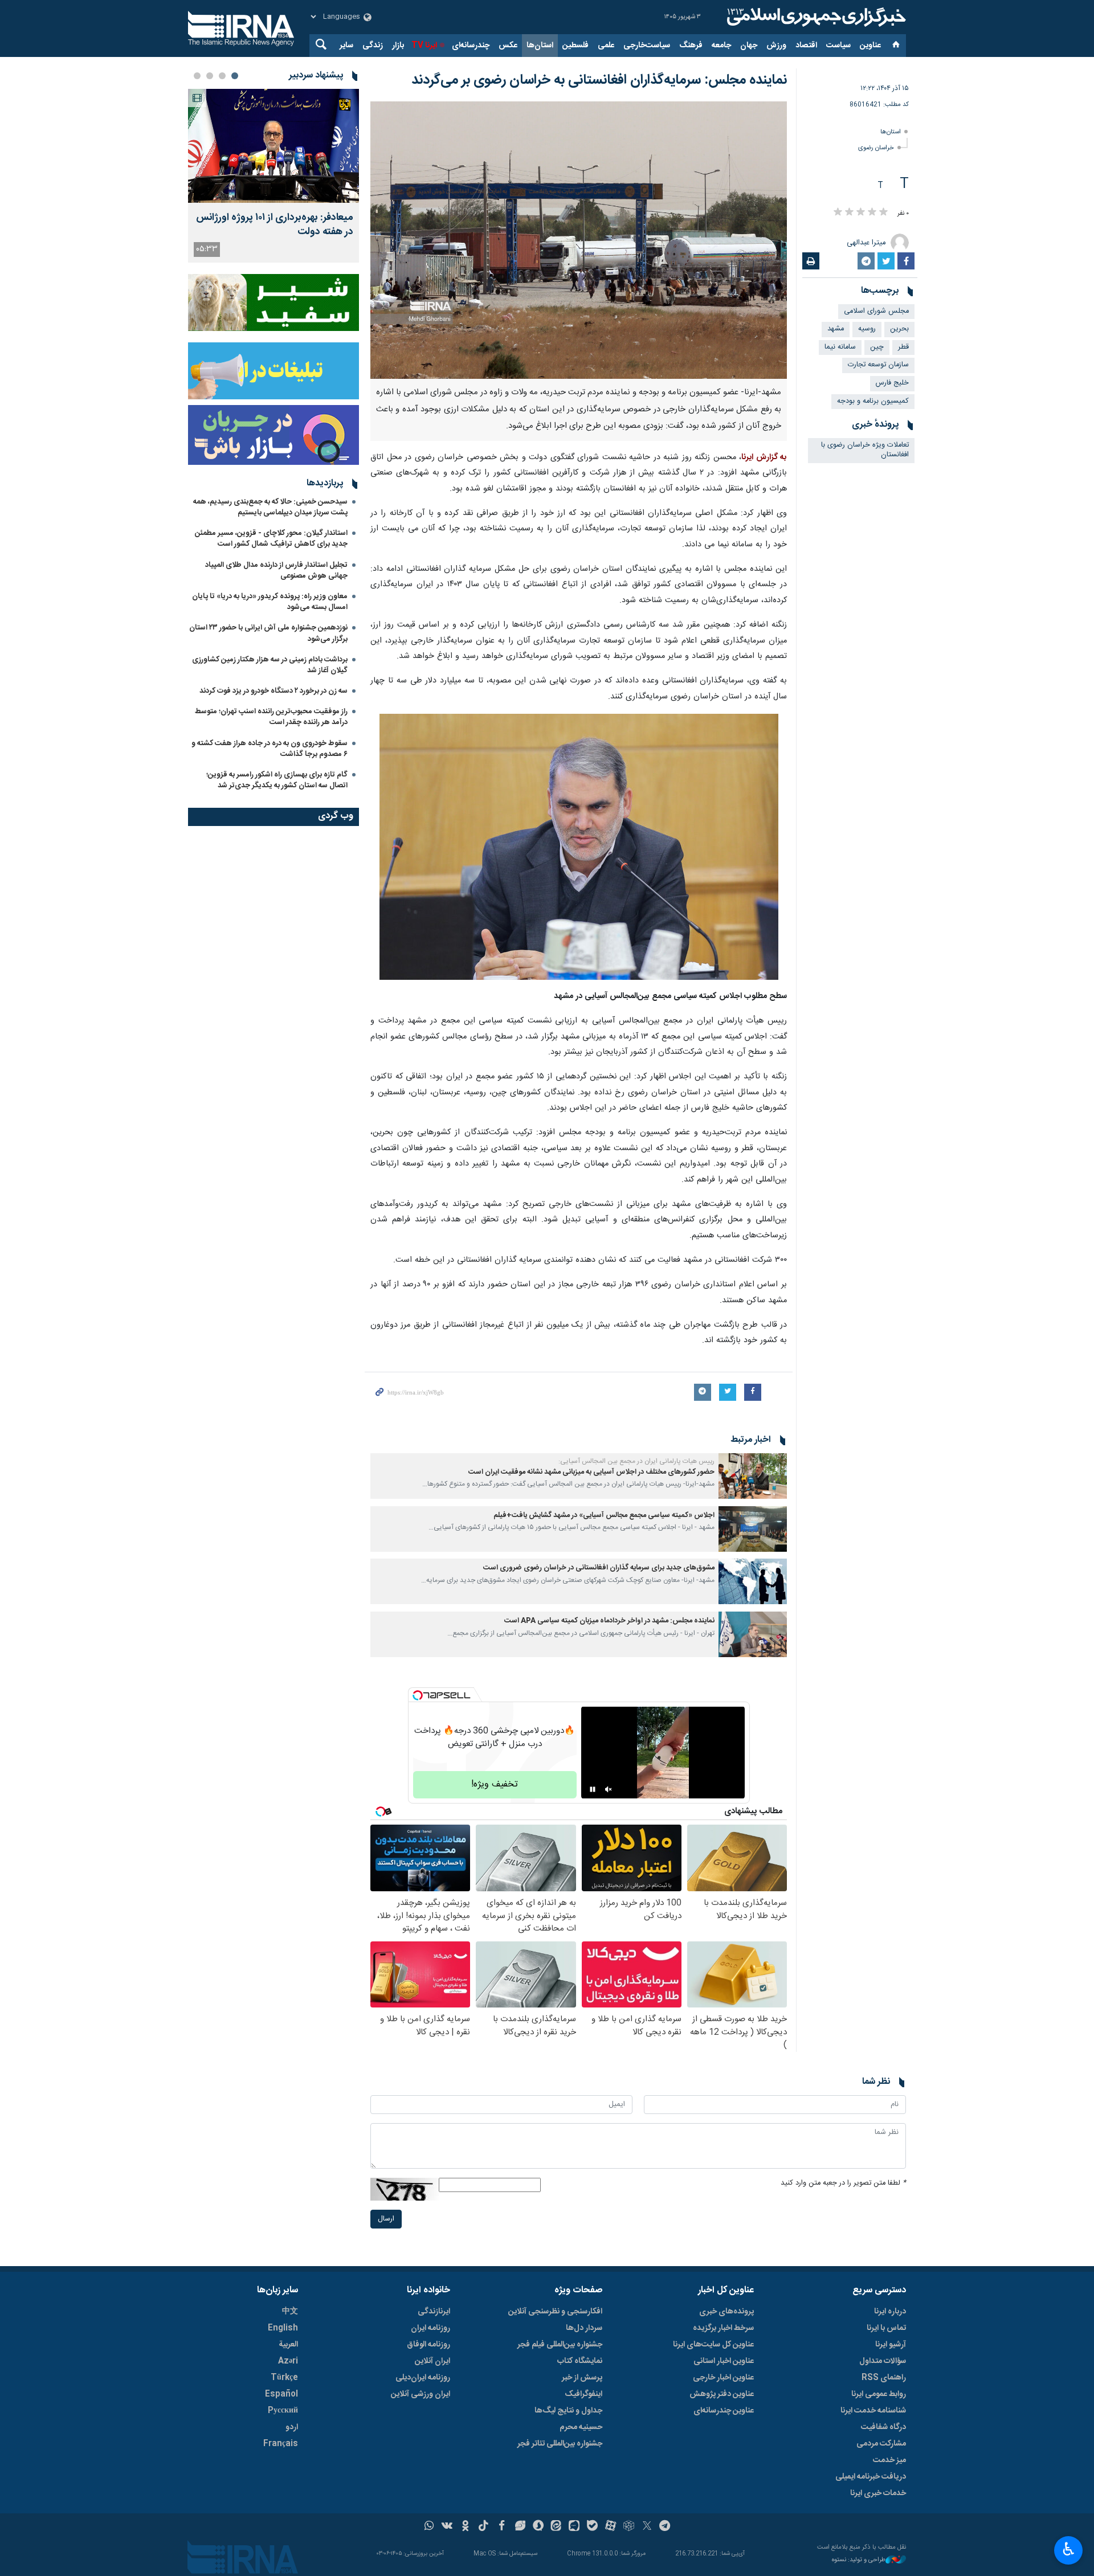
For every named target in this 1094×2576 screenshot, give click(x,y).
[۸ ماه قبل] (753, 1476)
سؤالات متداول (883, 2361)
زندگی (373, 46)
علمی (606, 46)
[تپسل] (418, 1695)
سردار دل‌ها (584, 2328)
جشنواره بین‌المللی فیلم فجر (560, 2345)
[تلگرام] (665, 2527)
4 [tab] (197, 76)
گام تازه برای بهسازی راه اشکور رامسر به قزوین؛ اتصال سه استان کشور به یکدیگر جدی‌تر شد (277, 780)
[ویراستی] (520, 2527)
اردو (292, 2427)
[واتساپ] (429, 2527)
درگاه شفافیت (883, 2427)
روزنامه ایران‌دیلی (423, 2378)
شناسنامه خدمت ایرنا (873, 2411)
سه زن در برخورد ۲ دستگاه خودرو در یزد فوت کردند (273, 691)
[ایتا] (556, 2527)
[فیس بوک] (502, 2527)
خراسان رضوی (876, 148)
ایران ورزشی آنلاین (421, 2394)
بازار (398, 46)
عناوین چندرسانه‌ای (724, 2411)
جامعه (721, 46)
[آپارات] (611, 2527)
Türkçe (284, 2378)
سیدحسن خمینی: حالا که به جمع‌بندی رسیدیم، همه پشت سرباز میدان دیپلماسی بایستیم (270, 507)
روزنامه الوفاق (428, 2345)
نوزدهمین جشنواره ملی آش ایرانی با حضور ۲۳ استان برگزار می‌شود (268, 633)
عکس (508, 46)
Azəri (288, 2361)
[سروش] (538, 2527)
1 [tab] (235, 76)
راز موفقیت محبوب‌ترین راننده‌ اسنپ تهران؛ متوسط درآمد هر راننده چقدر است (271, 717)
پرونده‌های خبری (726, 2312)
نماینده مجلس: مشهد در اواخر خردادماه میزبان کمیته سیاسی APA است (609, 1621)
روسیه (867, 329)
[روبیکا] (629, 2527)
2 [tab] (222, 76)
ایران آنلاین (432, 2361)
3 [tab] (210, 76)
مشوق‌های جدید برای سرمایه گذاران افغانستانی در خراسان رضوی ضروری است (599, 1568)
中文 (290, 2312)
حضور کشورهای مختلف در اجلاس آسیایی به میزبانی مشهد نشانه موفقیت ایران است (591, 1472)
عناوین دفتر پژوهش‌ (722, 2394)
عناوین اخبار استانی (724, 2361)
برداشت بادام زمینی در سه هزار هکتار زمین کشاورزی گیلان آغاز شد (270, 665)
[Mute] (609, 1789)
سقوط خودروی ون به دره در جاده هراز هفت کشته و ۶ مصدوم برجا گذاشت (270, 749)
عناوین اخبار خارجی (723, 2378)
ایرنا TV (424, 46)
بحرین (899, 329)
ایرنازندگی (434, 2312)
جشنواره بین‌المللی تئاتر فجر (560, 2444)
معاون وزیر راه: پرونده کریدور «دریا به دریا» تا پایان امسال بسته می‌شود (270, 602)
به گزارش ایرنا (764, 457)
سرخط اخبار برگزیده (723, 2328)
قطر (903, 347)
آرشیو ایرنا (891, 2345)
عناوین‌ (870, 46)
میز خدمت (889, 2460)
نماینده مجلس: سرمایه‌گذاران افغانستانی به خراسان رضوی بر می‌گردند (599, 80)
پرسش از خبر (582, 2378)
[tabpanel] (273, 176)
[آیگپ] (574, 2527)
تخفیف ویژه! (495, 1784)
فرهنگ (691, 46)
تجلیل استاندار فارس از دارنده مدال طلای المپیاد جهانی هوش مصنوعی (276, 571)
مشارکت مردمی (881, 2444)
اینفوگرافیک (583, 2394)
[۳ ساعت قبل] (273, 146)
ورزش (776, 46)
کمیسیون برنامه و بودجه (873, 401)
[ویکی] (447, 2527)
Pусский (283, 2411)
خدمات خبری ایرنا (878, 2493)
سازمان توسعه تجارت (878, 365)
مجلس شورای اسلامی (876, 311)
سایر (346, 46)
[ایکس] (647, 2527)
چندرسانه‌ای (471, 46)
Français (281, 2444)
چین (877, 347)
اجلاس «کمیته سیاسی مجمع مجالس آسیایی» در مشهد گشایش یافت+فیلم (604, 1516)
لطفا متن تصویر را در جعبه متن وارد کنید (843, 2183)
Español (281, 2394)
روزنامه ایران (430, 2328)
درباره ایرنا (890, 2312)
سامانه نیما (840, 347)
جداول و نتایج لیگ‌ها (568, 2411)
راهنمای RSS (884, 2378)
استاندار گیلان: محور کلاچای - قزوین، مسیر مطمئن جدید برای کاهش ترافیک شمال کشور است (271, 539)
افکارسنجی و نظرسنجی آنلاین (555, 2312)
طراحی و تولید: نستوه (859, 2560)
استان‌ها (540, 46)
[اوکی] (465, 2527)
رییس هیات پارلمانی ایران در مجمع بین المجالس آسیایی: (636, 1461)
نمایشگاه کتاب (580, 2361)
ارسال (386, 2219)
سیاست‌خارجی (647, 46)
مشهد (836, 329)
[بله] (592, 2527)
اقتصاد (806, 46)
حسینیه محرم (581, 2427)
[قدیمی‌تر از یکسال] (753, 1581)
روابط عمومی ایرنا (879, 2394)
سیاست (838, 46)
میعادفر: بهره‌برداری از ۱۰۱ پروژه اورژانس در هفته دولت (275, 225)
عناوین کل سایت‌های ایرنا (713, 2345)
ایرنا (815, 17)
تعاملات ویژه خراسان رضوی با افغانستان (865, 450)
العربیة (288, 2345)
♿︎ (1069, 2549)
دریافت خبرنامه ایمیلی (871, 2477)
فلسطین (575, 46)
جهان (749, 46)
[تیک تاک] (483, 2527)
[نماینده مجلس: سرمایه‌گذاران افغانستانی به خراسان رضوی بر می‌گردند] (579, 240)
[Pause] (593, 1789)
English (283, 2328)
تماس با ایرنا (886, 2328)
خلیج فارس (892, 383)
